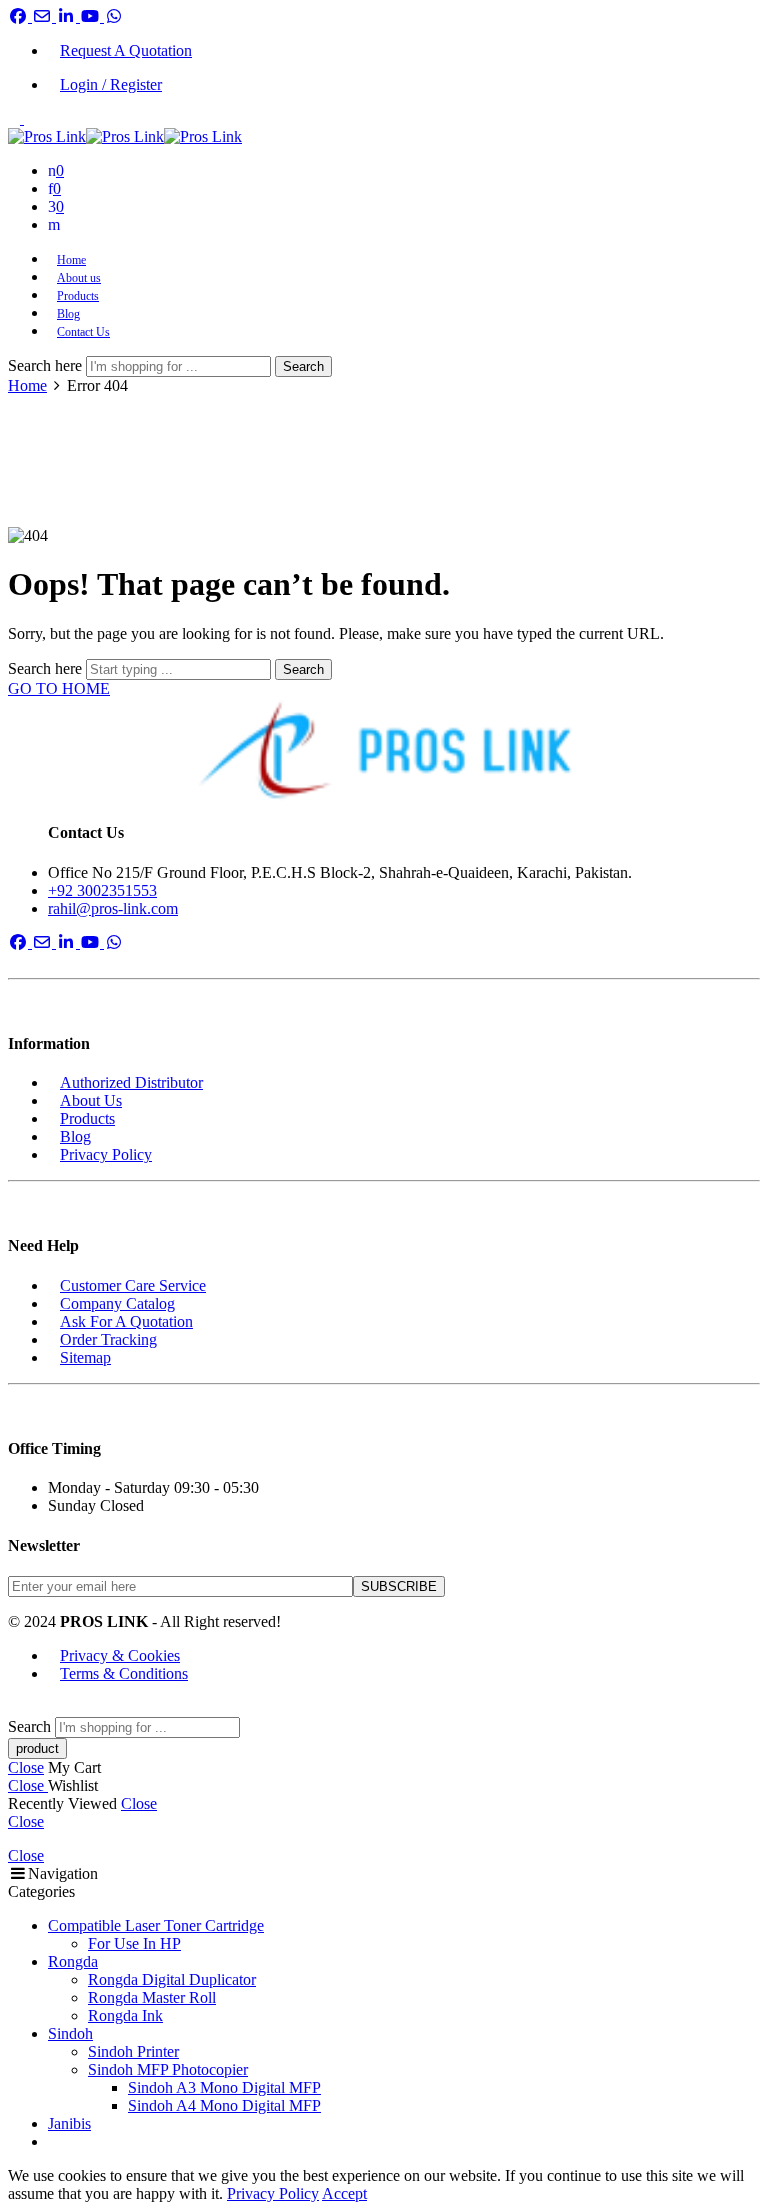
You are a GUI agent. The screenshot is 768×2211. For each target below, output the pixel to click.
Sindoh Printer (133, 2051)
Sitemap (85, 1357)
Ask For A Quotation (126, 1321)
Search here (47, 365)
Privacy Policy (106, 1154)
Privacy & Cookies (120, 1655)
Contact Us (83, 332)
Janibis (69, 2123)
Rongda (73, 1961)
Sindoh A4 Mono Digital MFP (224, 2105)
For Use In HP (134, 1943)
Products (78, 296)
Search (303, 366)
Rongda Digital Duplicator (172, 1979)
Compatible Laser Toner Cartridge (156, 1925)
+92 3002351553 (102, 890)
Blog (68, 314)
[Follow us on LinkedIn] (68, 16)
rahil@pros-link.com (113, 908)
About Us (91, 1100)
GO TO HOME (59, 688)
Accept (344, 2193)
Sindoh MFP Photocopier (168, 2069)
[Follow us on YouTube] (92, 16)
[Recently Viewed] (30, 1707)
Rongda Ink (125, 2015)
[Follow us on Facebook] (20, 16)
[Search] (54, 224)
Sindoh (70, 2033)
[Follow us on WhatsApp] (114, 16)
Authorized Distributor (131, 1082)
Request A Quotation (126, 50)
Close (26, 1767)
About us (79, 278)
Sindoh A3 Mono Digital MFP (224, 2087)
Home (71, 260)
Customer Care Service (133, 1285)
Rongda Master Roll (152, 1997)
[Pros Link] (384, 750)
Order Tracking (108, 1339)
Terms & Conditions (124, 1673)
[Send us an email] (44, 16)
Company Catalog (117, 1303)
